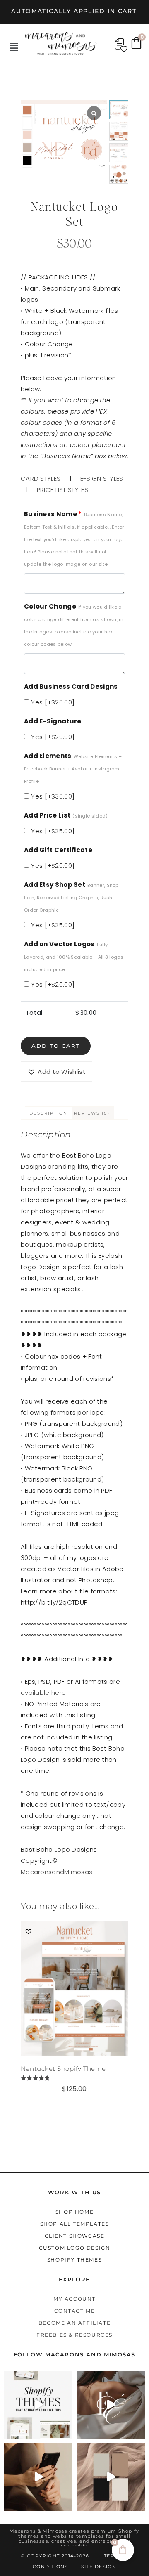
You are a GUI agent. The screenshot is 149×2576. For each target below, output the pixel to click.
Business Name (74, 539)
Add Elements (73, 768)
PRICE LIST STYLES (62, 490)
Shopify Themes (74, 2260)
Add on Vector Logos (74, 956)
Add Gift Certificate (58, 850)
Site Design (99, 2567)
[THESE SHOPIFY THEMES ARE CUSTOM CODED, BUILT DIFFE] (38, 2405)
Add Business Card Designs (71, 687)
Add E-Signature (53, 721)
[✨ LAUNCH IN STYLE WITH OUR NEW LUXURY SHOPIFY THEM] (111, 2405)
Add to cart (56, 1046)
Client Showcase (75, 2236)
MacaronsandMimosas (56, 1872)
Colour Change (74, 625)
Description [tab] (48, 1113)
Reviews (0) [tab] (92, 1113)
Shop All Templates (75, 2224)
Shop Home (74, 2212)
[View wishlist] (121, 45)
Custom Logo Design (75, 2248)
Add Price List (66, 815)
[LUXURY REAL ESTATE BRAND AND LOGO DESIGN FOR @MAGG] (111, 2477)
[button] (14, 47)
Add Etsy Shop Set (71, 897)
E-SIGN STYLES (102, 479)
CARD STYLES (41, 479)
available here (43, 1693)
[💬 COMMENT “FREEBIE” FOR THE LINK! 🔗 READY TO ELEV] (38, 2477)
